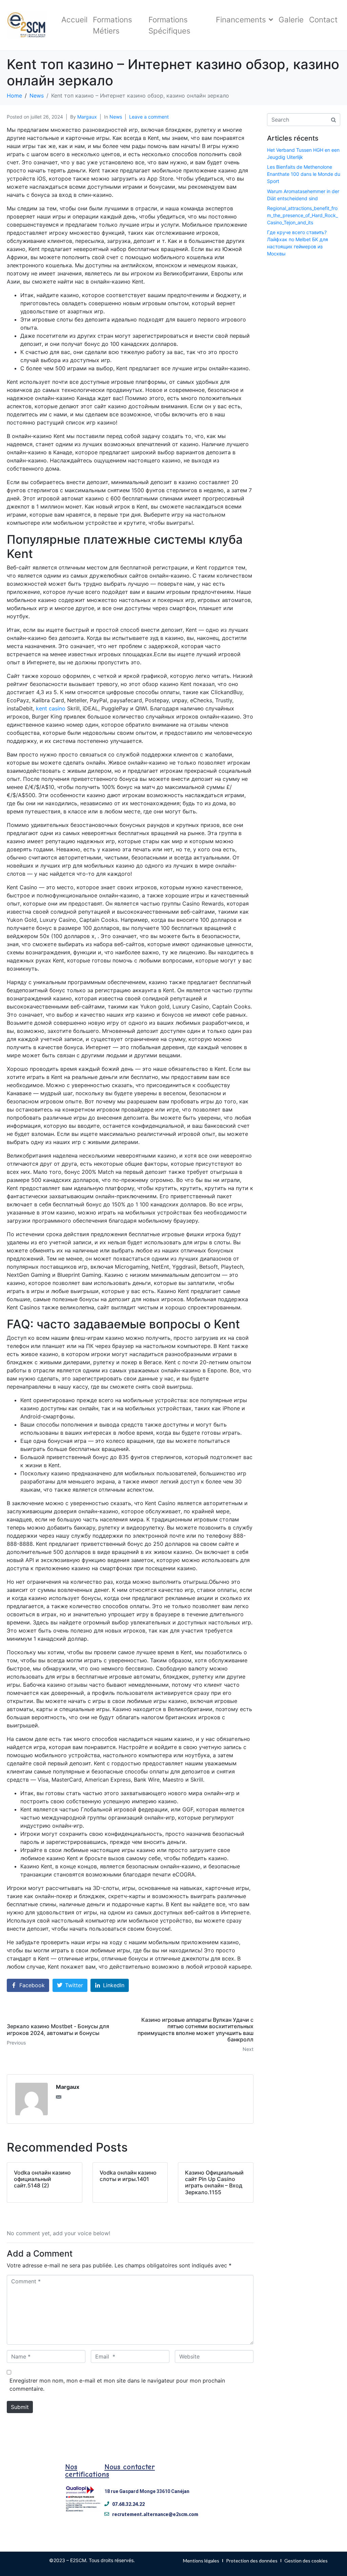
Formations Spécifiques (169, 25)
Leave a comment (149, 117)
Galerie (291, 19)
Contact (323, 19)
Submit (20, 2407)
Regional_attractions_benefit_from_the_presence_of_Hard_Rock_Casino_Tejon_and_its (302, 215)
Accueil (74, 19)
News (116, 117)
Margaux (87, 117)
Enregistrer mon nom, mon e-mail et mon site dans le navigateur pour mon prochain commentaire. (117, 2385)
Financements (241, 19)
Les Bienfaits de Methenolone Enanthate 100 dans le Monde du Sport (304, 174)
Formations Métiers (113, 25)
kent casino (51, 708)
